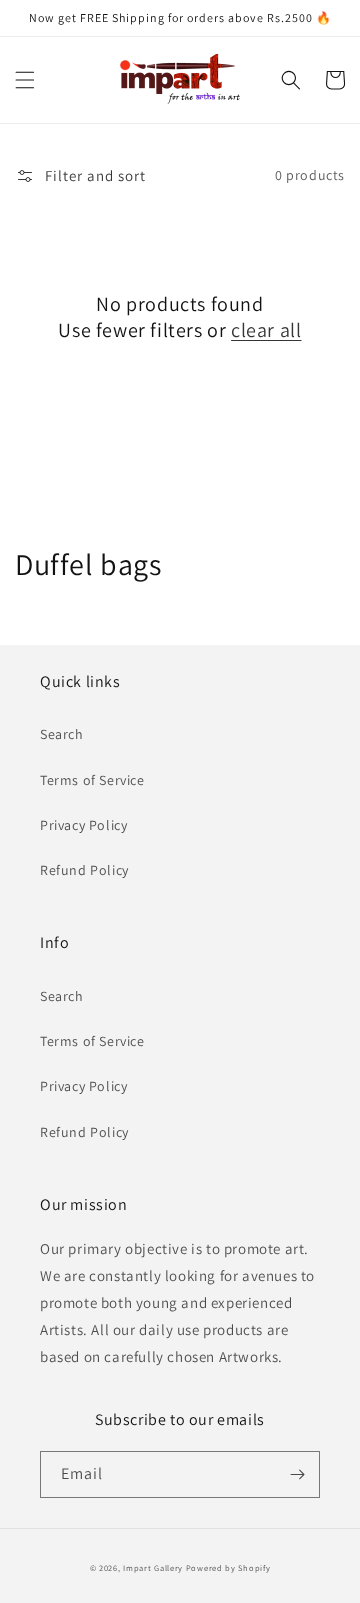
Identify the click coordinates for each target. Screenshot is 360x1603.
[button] (25, 80)
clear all (266, 330)
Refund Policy (84, 870)
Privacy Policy (83, 825)
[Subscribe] (297, 1474)
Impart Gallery (153, 1567)
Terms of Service (92, 780)
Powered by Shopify (228, 1567)
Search (62, 734)
